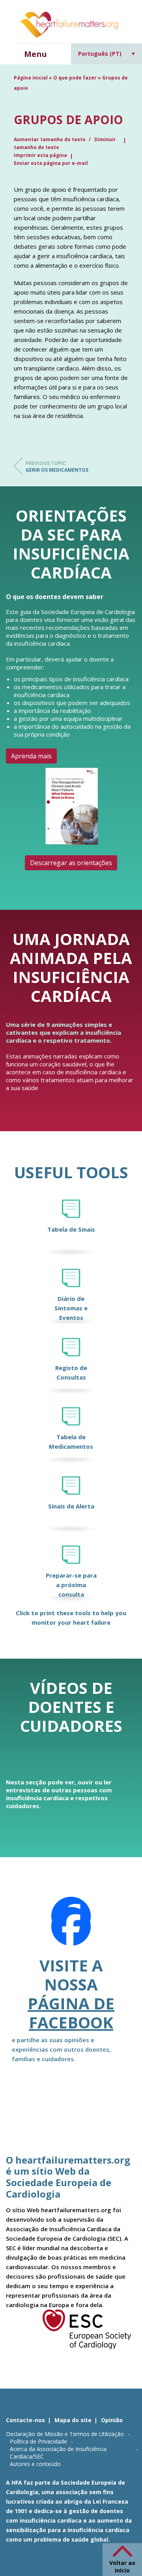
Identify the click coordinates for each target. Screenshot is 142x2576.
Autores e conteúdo (35, 2464)
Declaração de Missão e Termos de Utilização (65, 2434)
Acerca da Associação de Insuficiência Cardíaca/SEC (58, 2453)
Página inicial (31, 78)
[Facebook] (71, 1926)
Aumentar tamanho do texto (50, 139)
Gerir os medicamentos (57, 467)
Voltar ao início (122, 2567)
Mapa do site (73, 2420)
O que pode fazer (75, 78)
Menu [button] (35, 54)
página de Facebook (71, 2013)
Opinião (112, 2420)
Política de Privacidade (38, 2441)
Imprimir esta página (40, 155)
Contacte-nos (25, 2420)
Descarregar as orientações (71, 863)
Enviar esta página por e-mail (51, 163)
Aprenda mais (31, 756)
